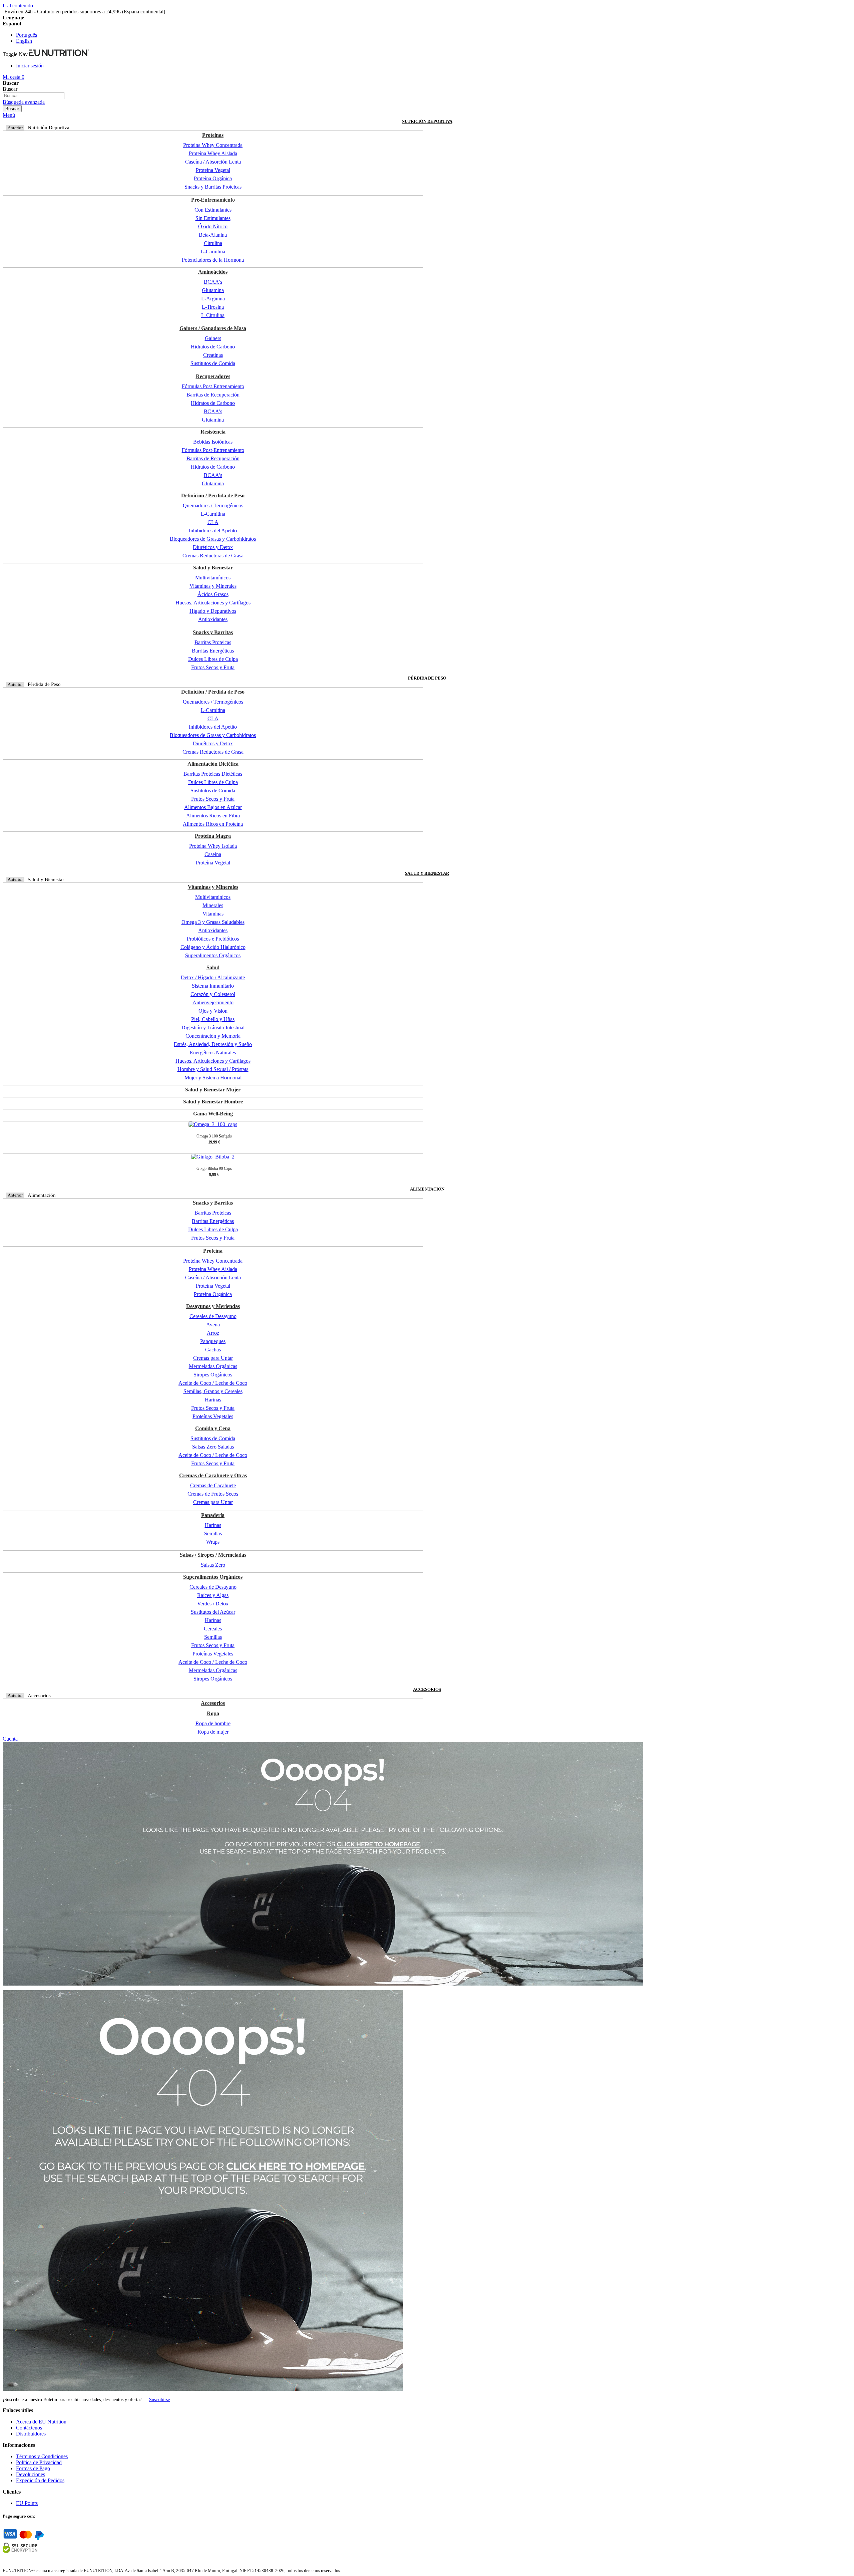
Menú (9, 115)
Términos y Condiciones (42, 2456)
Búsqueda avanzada (24, 102)
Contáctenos (29, 2428)
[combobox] (34, 96)
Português (27, 35)
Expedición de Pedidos (40, 2480)
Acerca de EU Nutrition (41, 2422)
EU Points (27, 2503)
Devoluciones (31, 2474)
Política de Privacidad (39, 2462)
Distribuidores (31, 2434)
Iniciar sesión (30, 66)
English (24, 41)
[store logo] (59, 54)
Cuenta (10, 1739)
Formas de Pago (33, 2468)
